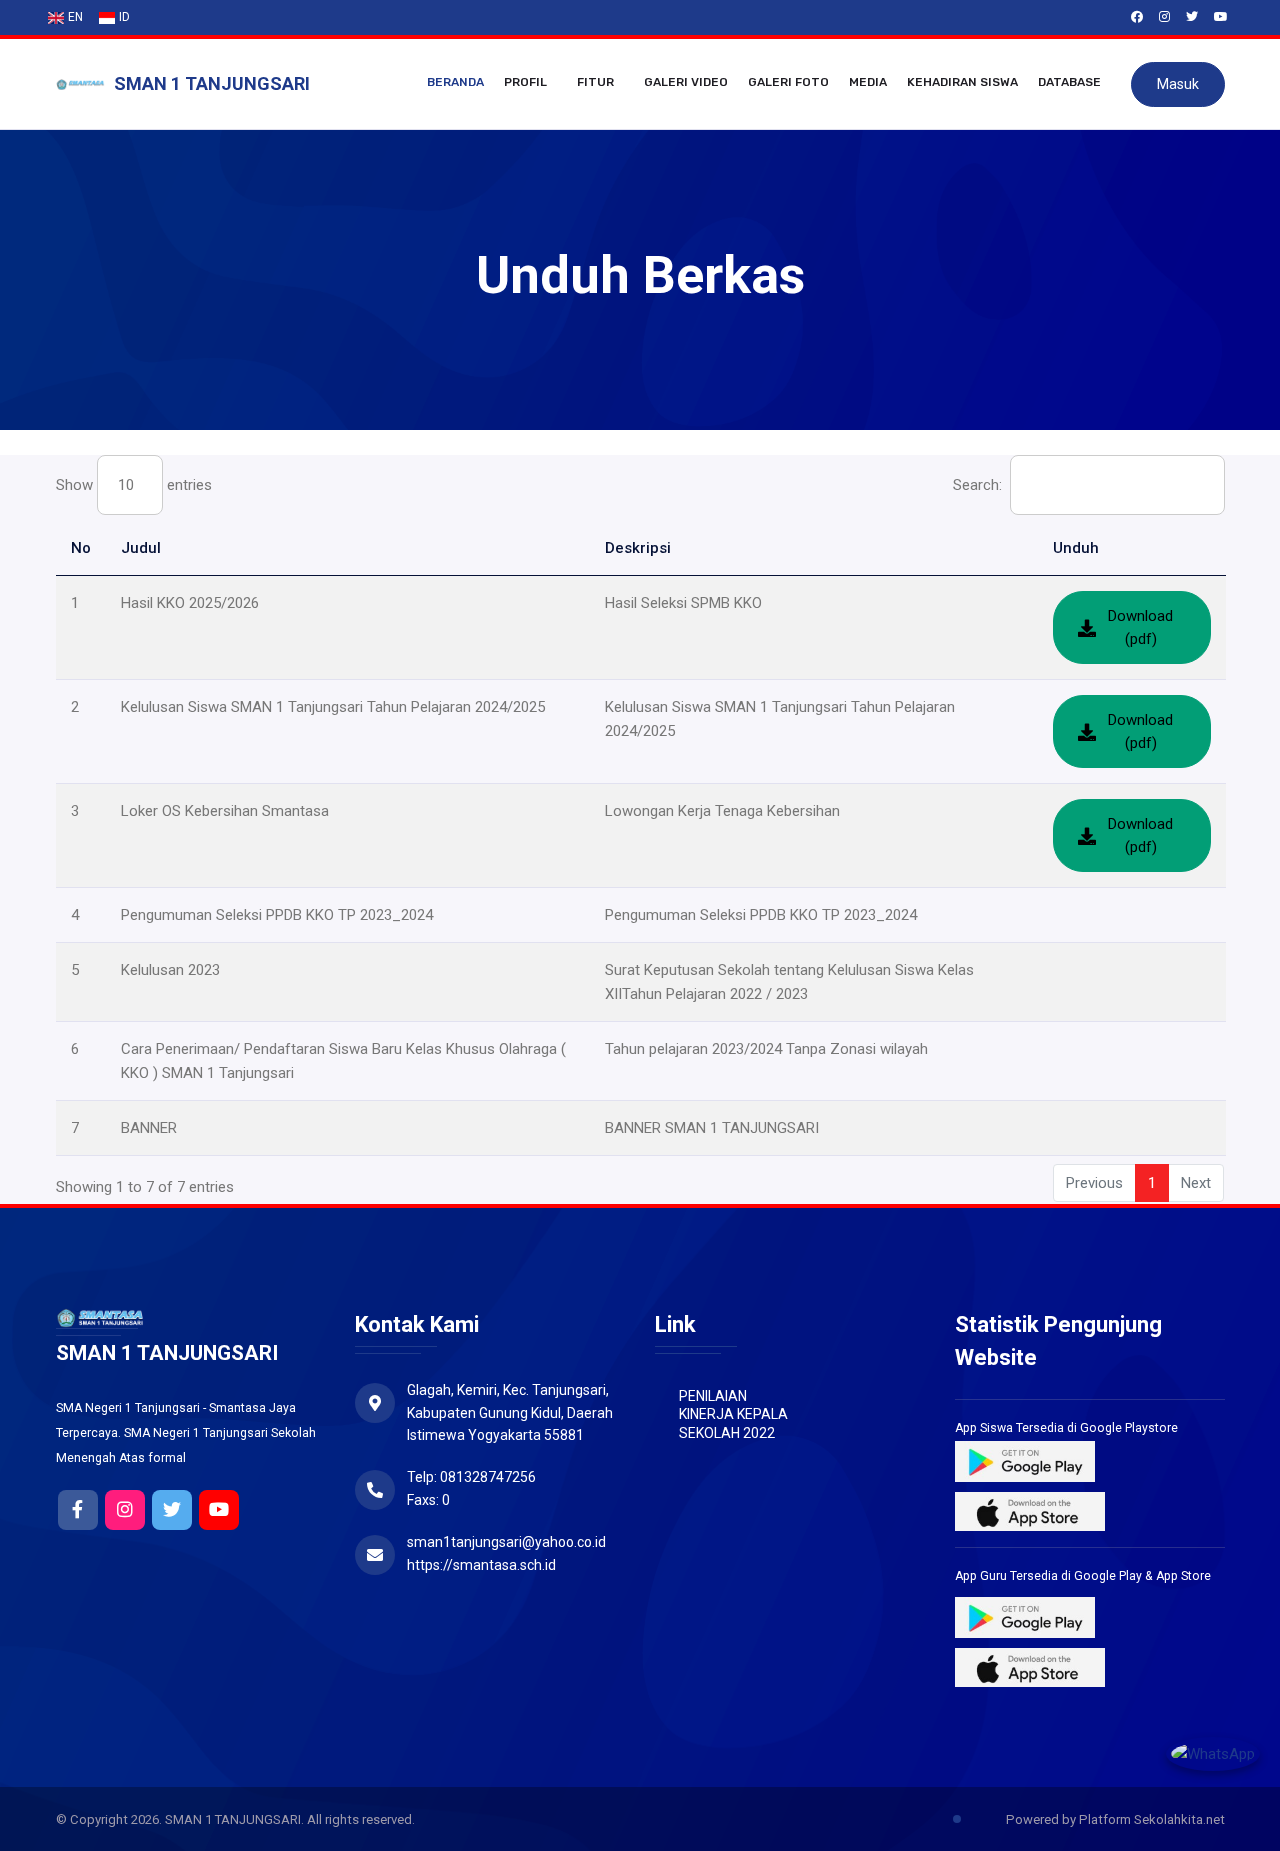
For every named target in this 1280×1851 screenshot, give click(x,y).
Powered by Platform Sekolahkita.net (1114, 1819)
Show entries (134, 485)
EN (75, 17)
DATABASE (1069, 82)
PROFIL (525, 82)
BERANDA (455, 82)
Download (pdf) (1140, 627)
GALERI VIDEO (686, 82)
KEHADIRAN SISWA (962, 82)
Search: (977, 485)
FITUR (595, 82)
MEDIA (868, 82)
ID (124, 17)
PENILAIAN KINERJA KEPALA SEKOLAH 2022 (733, 1414)
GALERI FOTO (788, 82)
